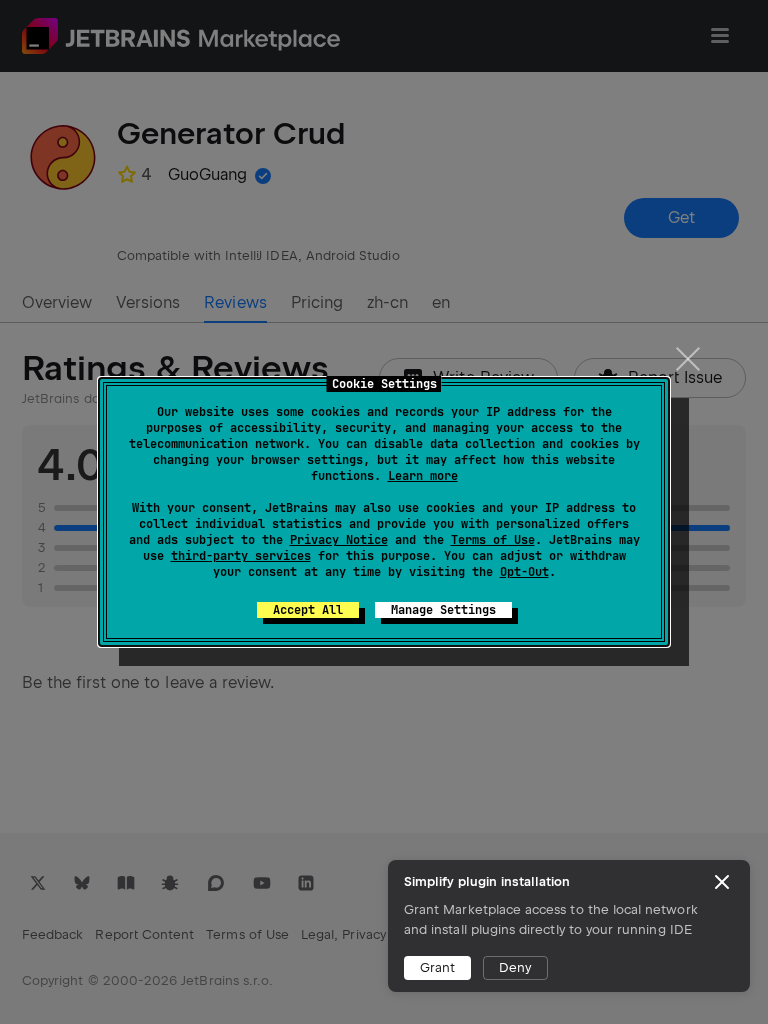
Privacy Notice (339, 540)
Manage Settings (443, 610)
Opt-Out (524, 572)
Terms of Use (493, 540)
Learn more (423, 476)
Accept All (308, 610)
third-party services (241, 556)
